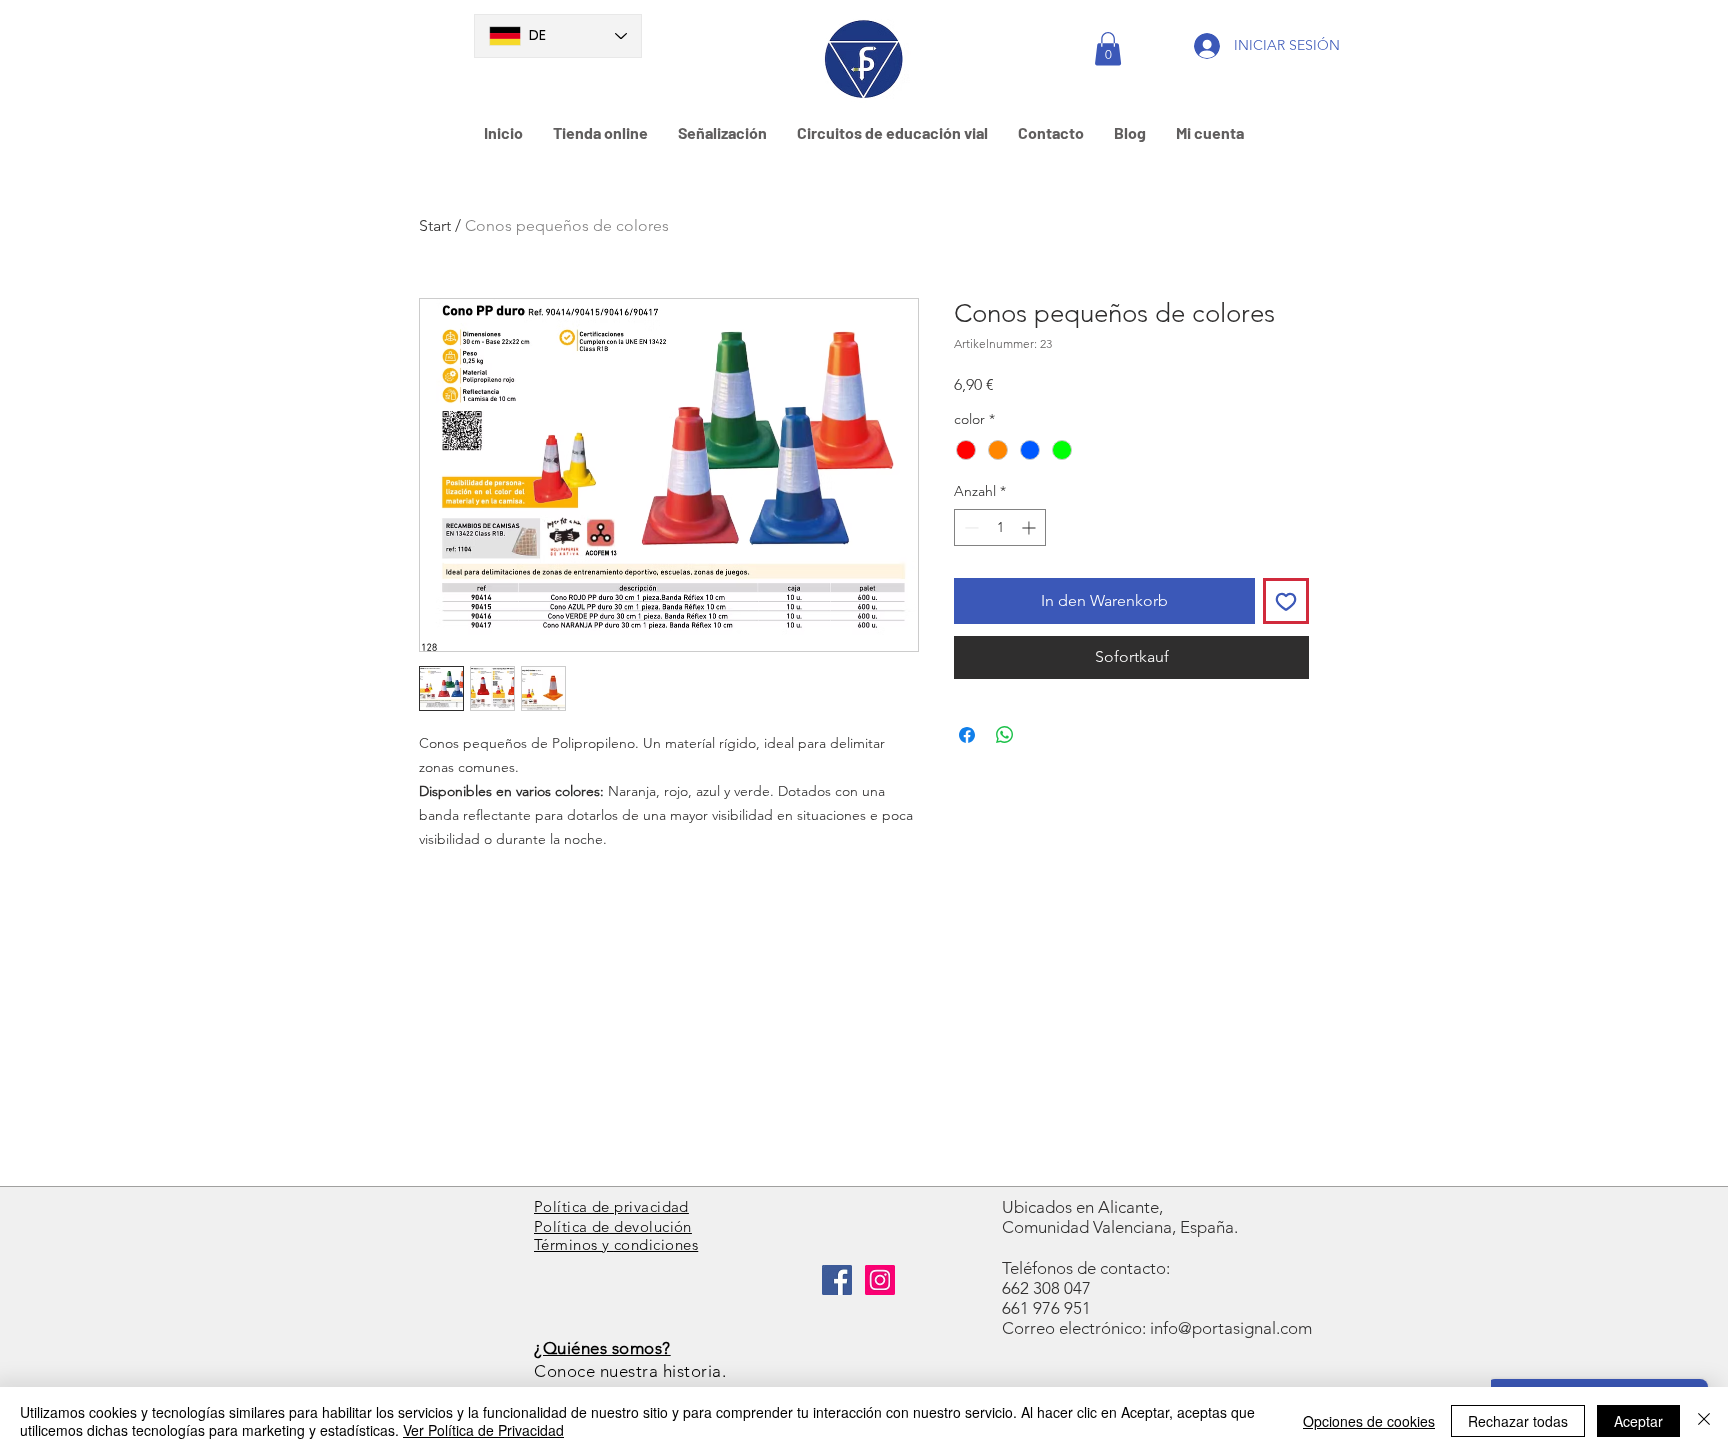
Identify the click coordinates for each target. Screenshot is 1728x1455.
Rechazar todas (1518, 1421)
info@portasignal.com (1231, 1328)
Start (435, 225)
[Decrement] (969, 527)
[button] (1108, 48)
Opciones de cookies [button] (1369, 1421)
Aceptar (1638, 1421)
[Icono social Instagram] (880, 1280)
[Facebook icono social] (837, 1280)
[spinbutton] (1000, 527)
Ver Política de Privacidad (483, 1430)
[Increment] (1030, 527)
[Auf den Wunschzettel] (1286, 601)
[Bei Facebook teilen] (967, 735)
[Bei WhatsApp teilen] (1005, 735)
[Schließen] (1704, 1421)
